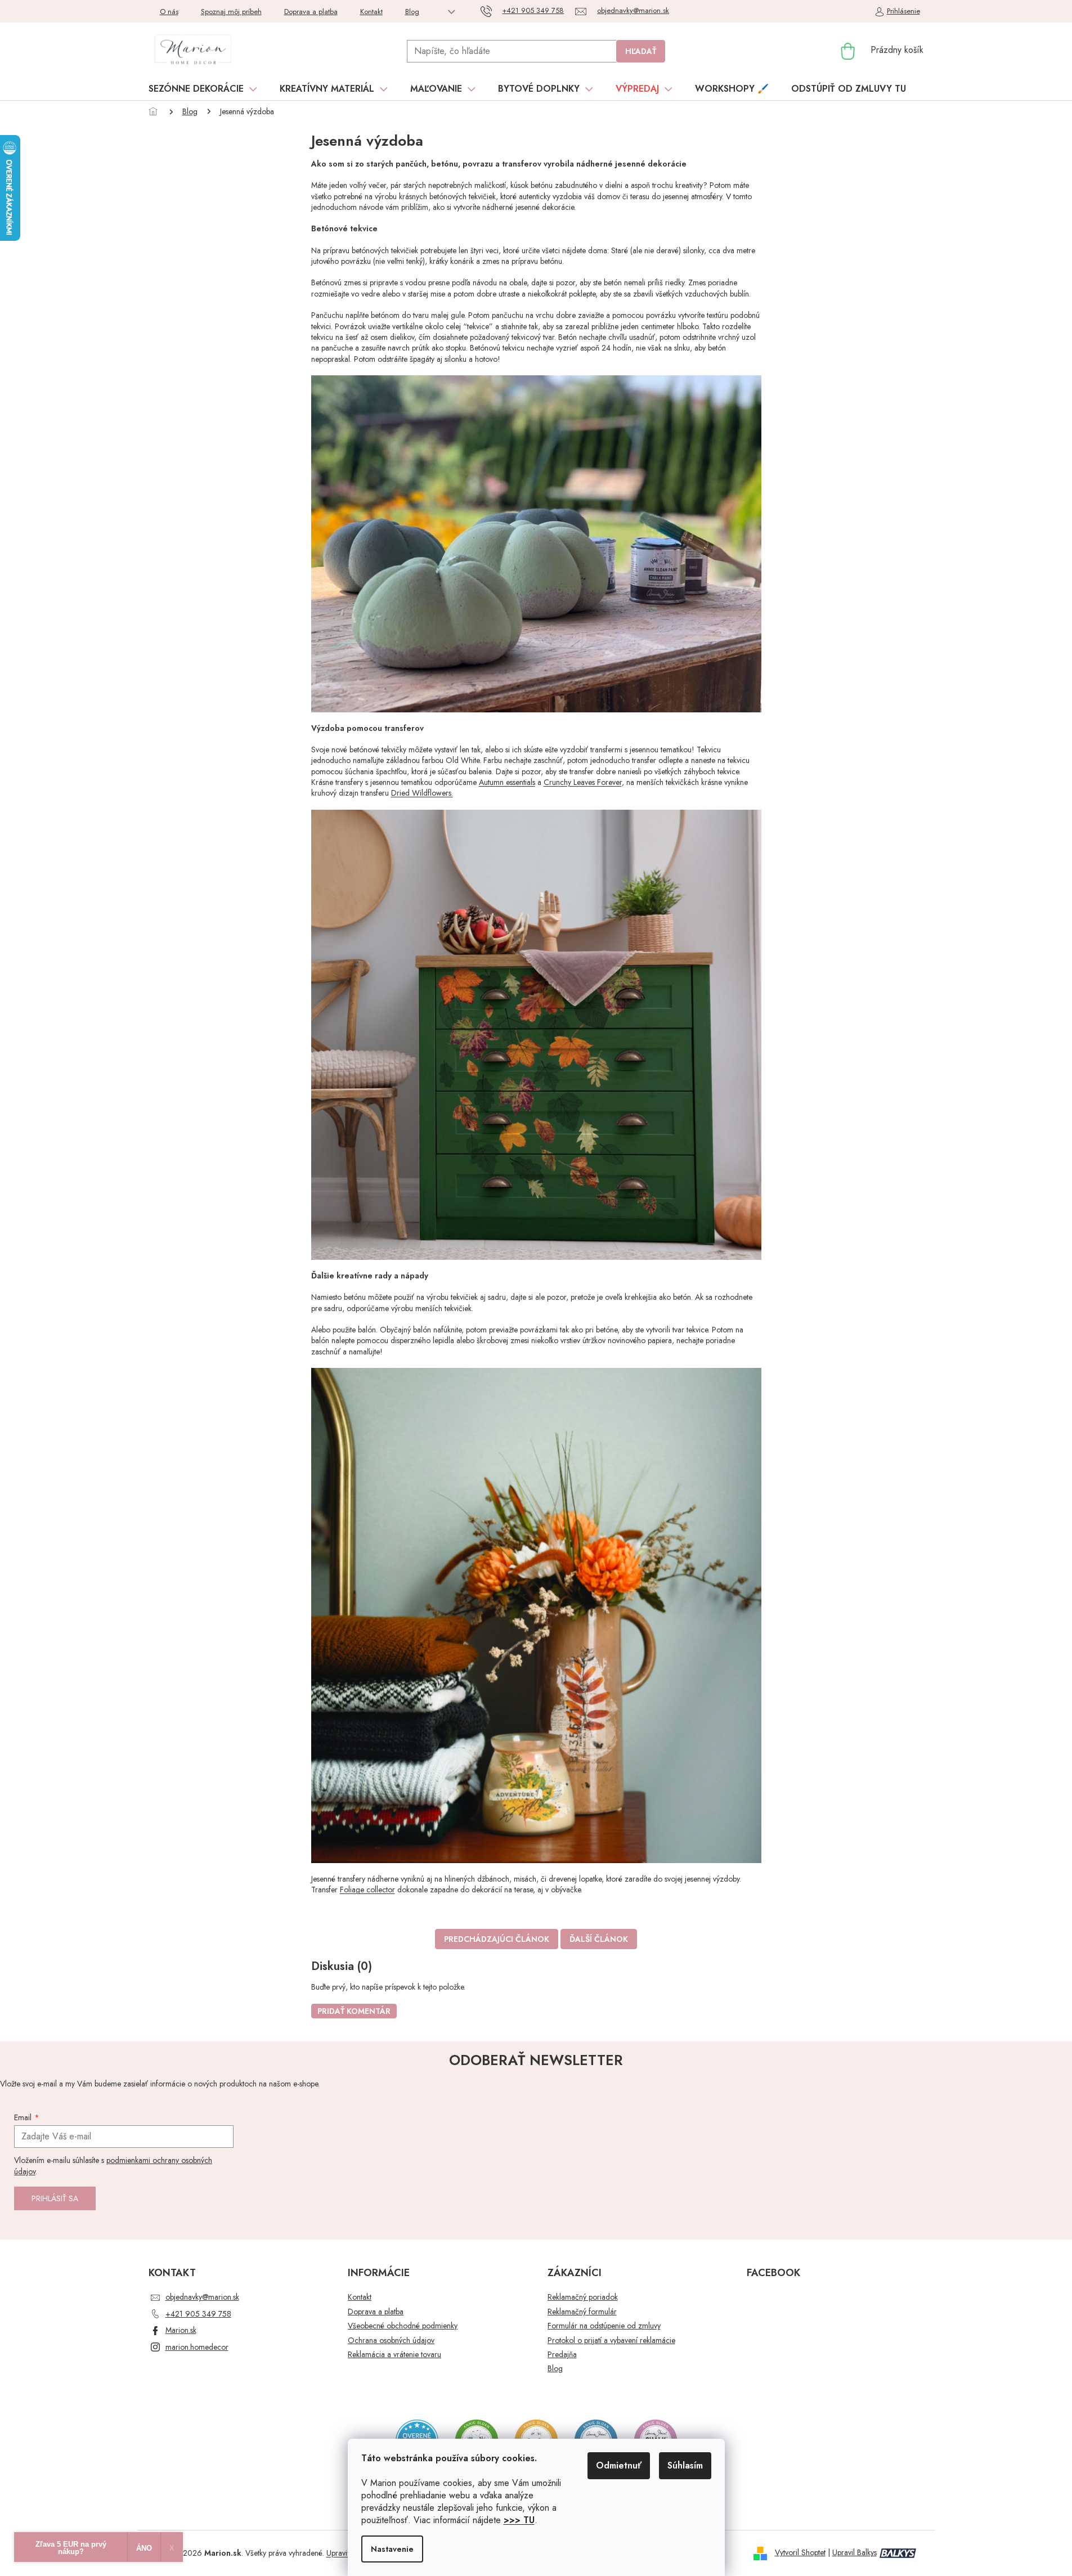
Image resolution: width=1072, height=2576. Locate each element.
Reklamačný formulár (582, 2312)
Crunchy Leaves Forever (583, 782)
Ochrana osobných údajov (391, 2341)
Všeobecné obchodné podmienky (403, 2326)
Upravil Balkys (855, 2552)
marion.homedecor (197, 2347)
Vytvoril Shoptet (800, 2552)
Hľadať (641, 51)
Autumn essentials (507, 782)
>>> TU (519, 2520)
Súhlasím (685, 2465)
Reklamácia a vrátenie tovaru (394, 2355)
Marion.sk (181, 2330)
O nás (169, 12)
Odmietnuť (619, 2465)
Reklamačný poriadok (583, 2297)
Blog (412, 12)
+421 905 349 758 (198, 2314)
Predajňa (562, 2355)
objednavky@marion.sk (202, 2297)
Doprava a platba (311, 12)
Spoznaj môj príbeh (231, 12)
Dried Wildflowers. (422, 793)
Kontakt (371, 12)
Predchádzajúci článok (497, 1939)
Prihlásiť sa (55, 2198)
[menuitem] (203, 89)
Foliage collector (367, 1890)
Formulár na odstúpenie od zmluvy (604, 2326)
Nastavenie (392, 2549)
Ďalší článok (599, 1939)
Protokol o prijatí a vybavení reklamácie (611, 2341)
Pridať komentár (354, 2011)
